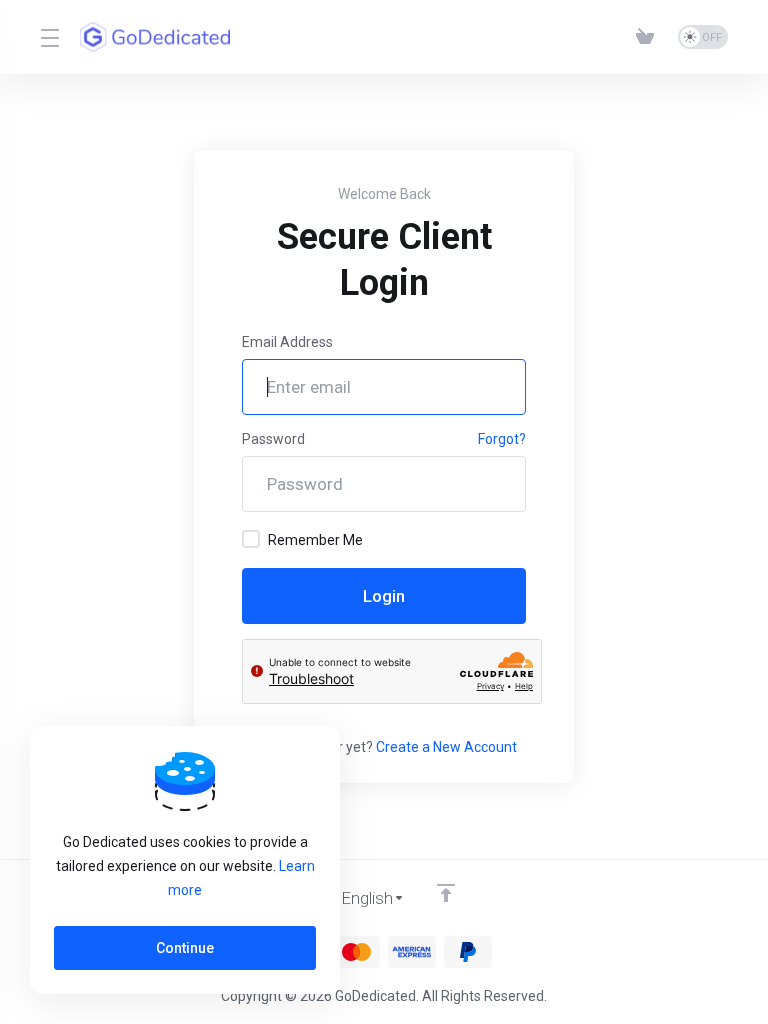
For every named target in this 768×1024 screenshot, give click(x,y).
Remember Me (315, 540)
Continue (185, 948)
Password (273, 439)
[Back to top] (446, 893)
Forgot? (502, 439)
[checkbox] (251, 539)
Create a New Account (446, 747)
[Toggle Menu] (48, 37)
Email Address (287, 342)
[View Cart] (649, 37)
